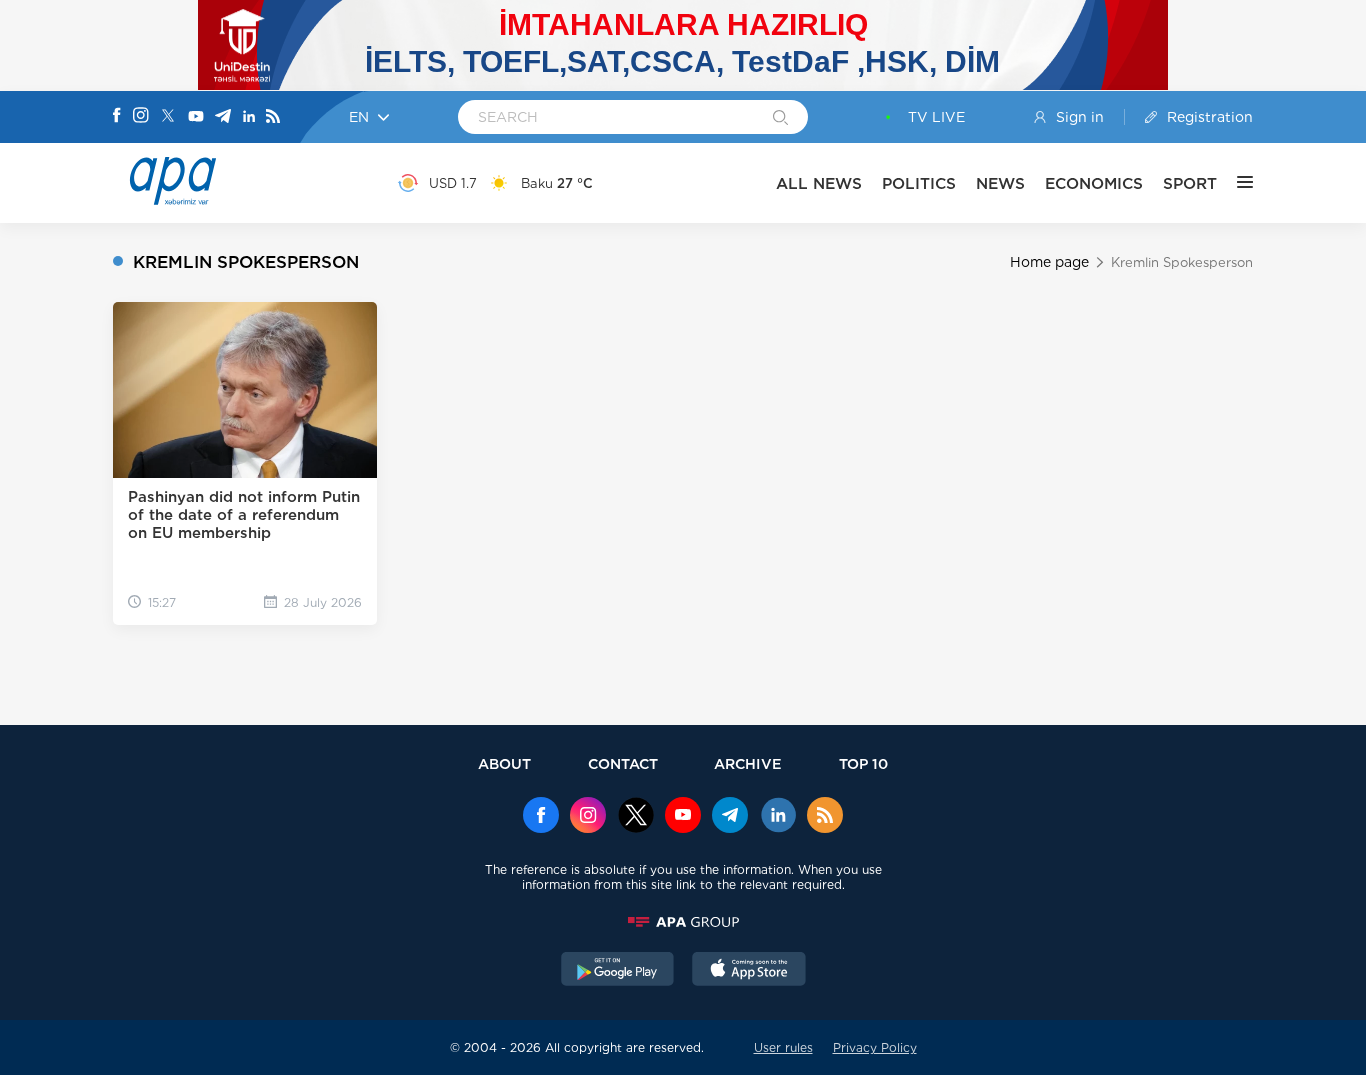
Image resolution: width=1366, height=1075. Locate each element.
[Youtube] (196, 117)
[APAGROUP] (683, 922)
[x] (636, 817)
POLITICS (919, 183)
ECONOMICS (1094, 183)
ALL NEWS (819, 183)
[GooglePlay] (618, 971)
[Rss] (273, 117)
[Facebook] (117, 117)
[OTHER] (1235, 183)
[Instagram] (141, 117)
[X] (168, 117)
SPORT (1190, 183)
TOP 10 (863, 763)
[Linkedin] (249, 117)
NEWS (1000, 183)
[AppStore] (749, 971)
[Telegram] (223, 117)
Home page (1049, 262)
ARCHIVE (748, 763)
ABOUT (504, 763)
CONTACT (623, 763)
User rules (783, 1047)
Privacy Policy (875, 1047)
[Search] (780, 119)
